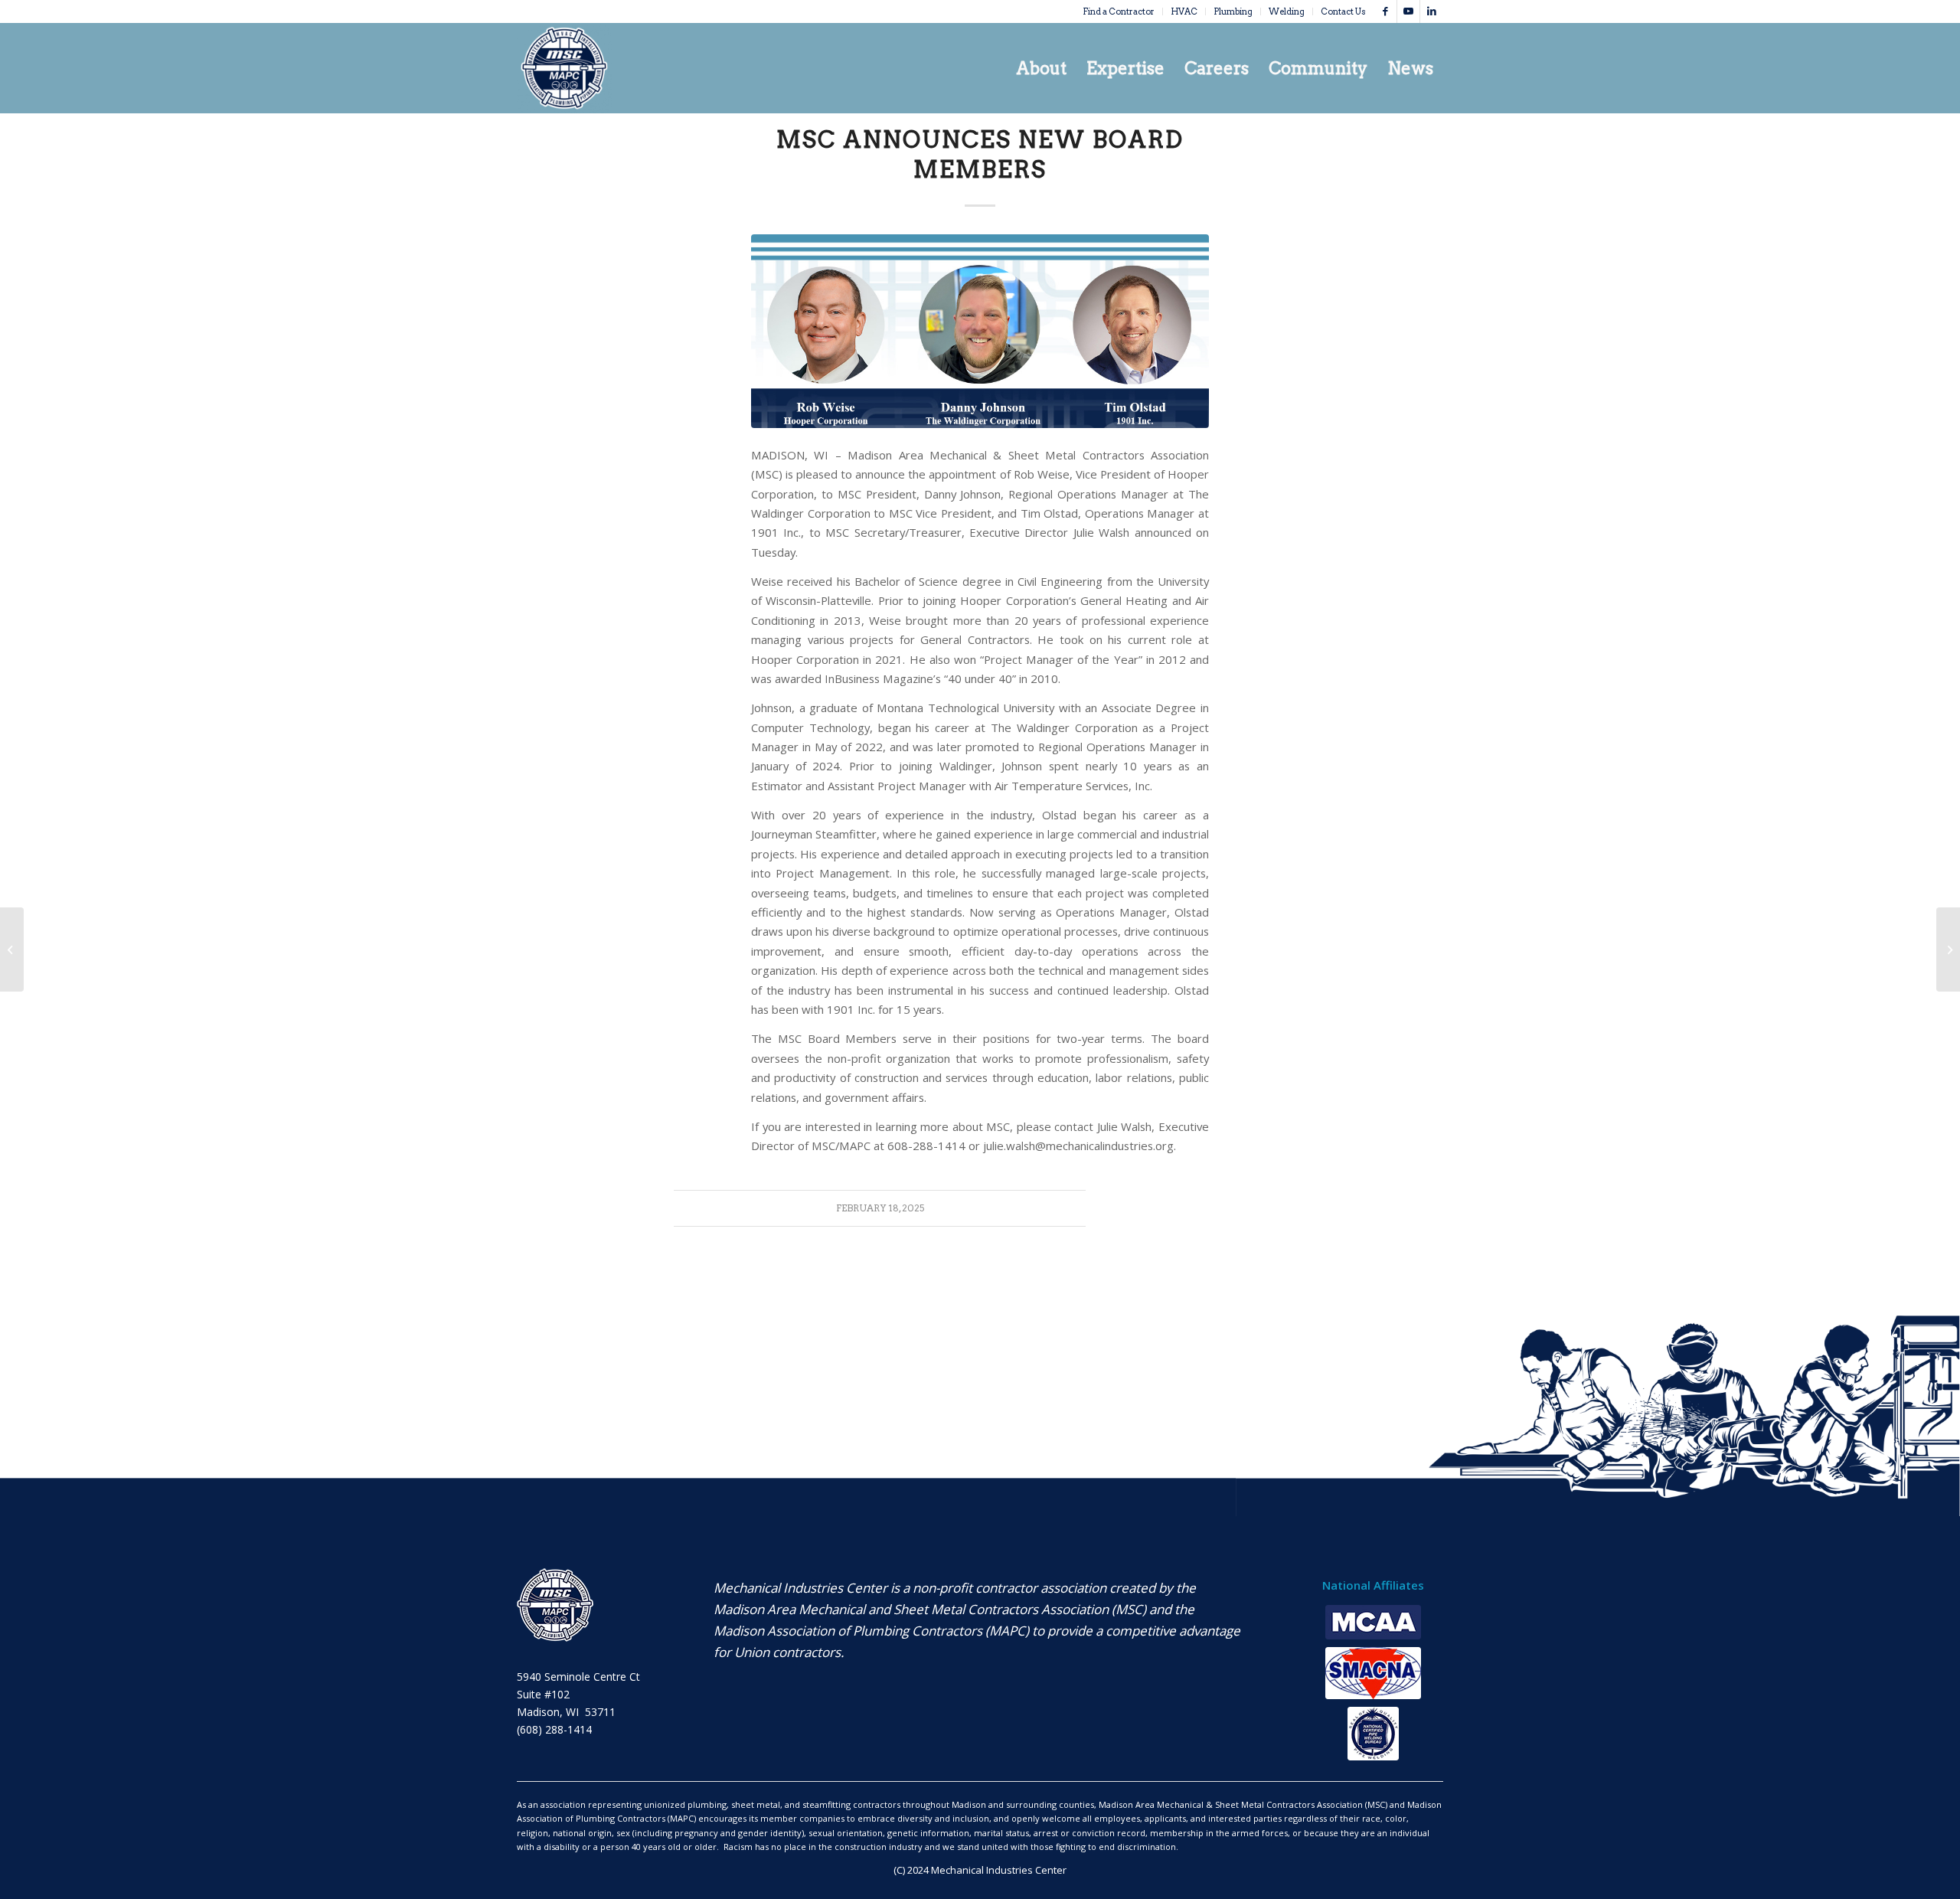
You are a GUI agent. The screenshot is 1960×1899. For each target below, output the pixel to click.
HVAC (1184, 11)
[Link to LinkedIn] (1432, 11)
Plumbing (1233, 11)
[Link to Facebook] (1385, 11)
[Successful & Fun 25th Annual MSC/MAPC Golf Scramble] (12, 949)
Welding (1287, 11)
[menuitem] (1119, 11)
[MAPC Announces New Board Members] (1948, 949)
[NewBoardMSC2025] (980, 331)
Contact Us (1343, 11)
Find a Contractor (1119, 11)
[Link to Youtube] (1408, 11)
